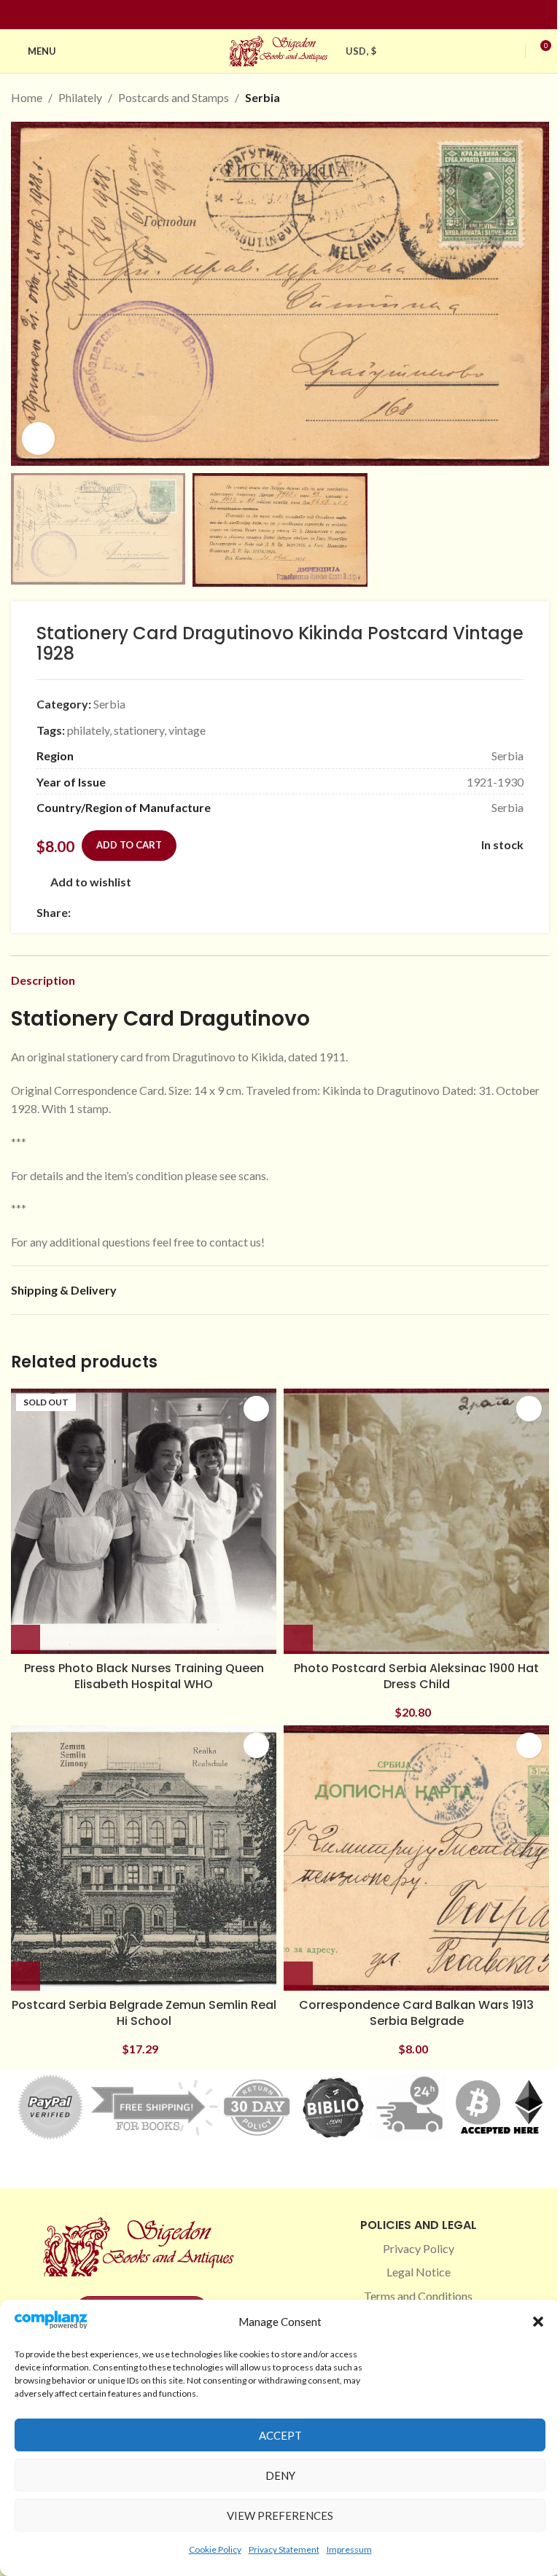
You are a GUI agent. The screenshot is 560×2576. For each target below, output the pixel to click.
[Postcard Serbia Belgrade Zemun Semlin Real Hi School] (144, 1858)
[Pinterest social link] (289, 15)
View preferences (280, 2515)
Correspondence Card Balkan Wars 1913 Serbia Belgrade (416, 2013)
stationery (139, 730)
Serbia (262, 97)
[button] (538, 2322)
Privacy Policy (419, 2248)
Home (27, 97)
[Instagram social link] (271, 15)
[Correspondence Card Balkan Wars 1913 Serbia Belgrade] (416, 1858)
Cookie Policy (215, 2549)
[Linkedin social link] (306, 15)
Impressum (349, 2549)
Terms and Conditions (418, 2296)
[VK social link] (202, 912)
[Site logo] (280, 49)
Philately (80, 97)
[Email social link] (114, 912)
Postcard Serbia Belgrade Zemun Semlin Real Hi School (144, 2013)
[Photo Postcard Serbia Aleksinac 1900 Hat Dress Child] (416, 1521)
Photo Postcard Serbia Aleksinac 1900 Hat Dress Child (416, 1676)
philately (88, 730)
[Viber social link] (237, 912)
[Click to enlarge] (38, 438)
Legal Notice (419, 2272)
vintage (187, 730)
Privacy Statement (284, 2549)
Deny (280, 2475)
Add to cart (129, 845)
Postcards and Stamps (174, 97)
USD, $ (361, 51)
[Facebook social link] (254, 15)
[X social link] (97, 912)
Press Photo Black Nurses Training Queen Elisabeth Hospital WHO (144, 1676)
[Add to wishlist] (256, 1409)
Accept (280, 2435)
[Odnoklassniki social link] (167, 912)
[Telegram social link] (219, 912)
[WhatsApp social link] (184, 912)
